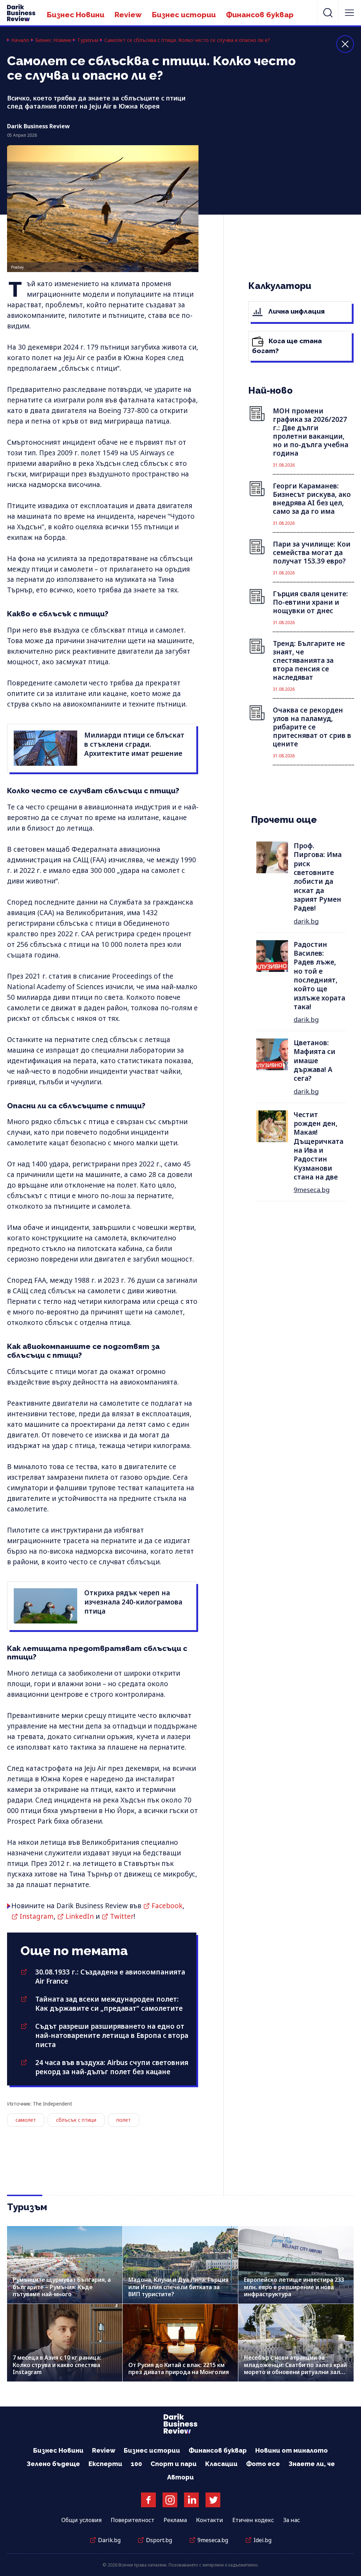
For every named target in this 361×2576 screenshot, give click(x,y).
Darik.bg (109, 2540)
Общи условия (81, 2520)
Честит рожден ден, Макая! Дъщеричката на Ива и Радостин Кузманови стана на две (319, 1146)
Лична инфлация (296, 311)
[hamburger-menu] (349, 13)
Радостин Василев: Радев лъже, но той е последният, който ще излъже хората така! (319, 976)
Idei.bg (262, 2540)
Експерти (105, 2464)
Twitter (122, 1916)
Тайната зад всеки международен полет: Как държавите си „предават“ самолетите (109, 2004)
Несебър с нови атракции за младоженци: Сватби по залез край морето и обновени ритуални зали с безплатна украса (296, 2368)
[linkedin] (191, 2500)
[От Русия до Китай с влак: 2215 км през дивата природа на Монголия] (180, 2343)
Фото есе (263, 2464)
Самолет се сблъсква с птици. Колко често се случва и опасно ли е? (187, 40)
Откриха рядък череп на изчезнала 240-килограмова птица (133, 1602)
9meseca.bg (312, 1190)
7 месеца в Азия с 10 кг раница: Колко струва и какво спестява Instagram (57, 2365)
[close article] (345, 44)
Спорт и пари (174, 2464)
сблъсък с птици (76, 2120)
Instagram (37, 1916)
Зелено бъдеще (53, 2464)
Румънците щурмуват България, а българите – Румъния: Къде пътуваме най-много (62, 2287)
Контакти (210, 2520)
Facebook (167, 1906)
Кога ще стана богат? (287, 346)
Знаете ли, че (312, 2464)
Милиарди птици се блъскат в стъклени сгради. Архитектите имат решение (134, 744)
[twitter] (213, 2500)
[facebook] (148, 2500)
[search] (328, 13)
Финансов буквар (260, 15)
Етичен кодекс (253, 2520)
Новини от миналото (292, 2450)
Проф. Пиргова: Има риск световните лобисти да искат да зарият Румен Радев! (318, 877)
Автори (180, 2477)
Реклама (175, 2520)
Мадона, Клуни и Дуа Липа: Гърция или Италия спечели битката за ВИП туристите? (178, 2287)
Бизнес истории (184, 15)
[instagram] (170, 2500)
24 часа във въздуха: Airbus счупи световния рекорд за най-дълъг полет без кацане (112, 2067)
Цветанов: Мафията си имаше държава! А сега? (314, 1061)
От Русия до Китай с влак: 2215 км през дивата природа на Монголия (179, 2368)
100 (136, 2464)
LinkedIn (80, 1916)
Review (128, 15)
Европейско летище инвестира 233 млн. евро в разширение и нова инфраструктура (294, 2287)
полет (124, 2120)
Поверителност (133, 2520)
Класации (221, 2464)
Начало (20, 40)
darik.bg (306, 921)
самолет (26, 2120)
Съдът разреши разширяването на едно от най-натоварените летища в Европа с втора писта (112, 2035)
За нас (292, 2520)
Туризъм (88, 40)
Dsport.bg (159, 2540)
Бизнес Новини (76, 15)
